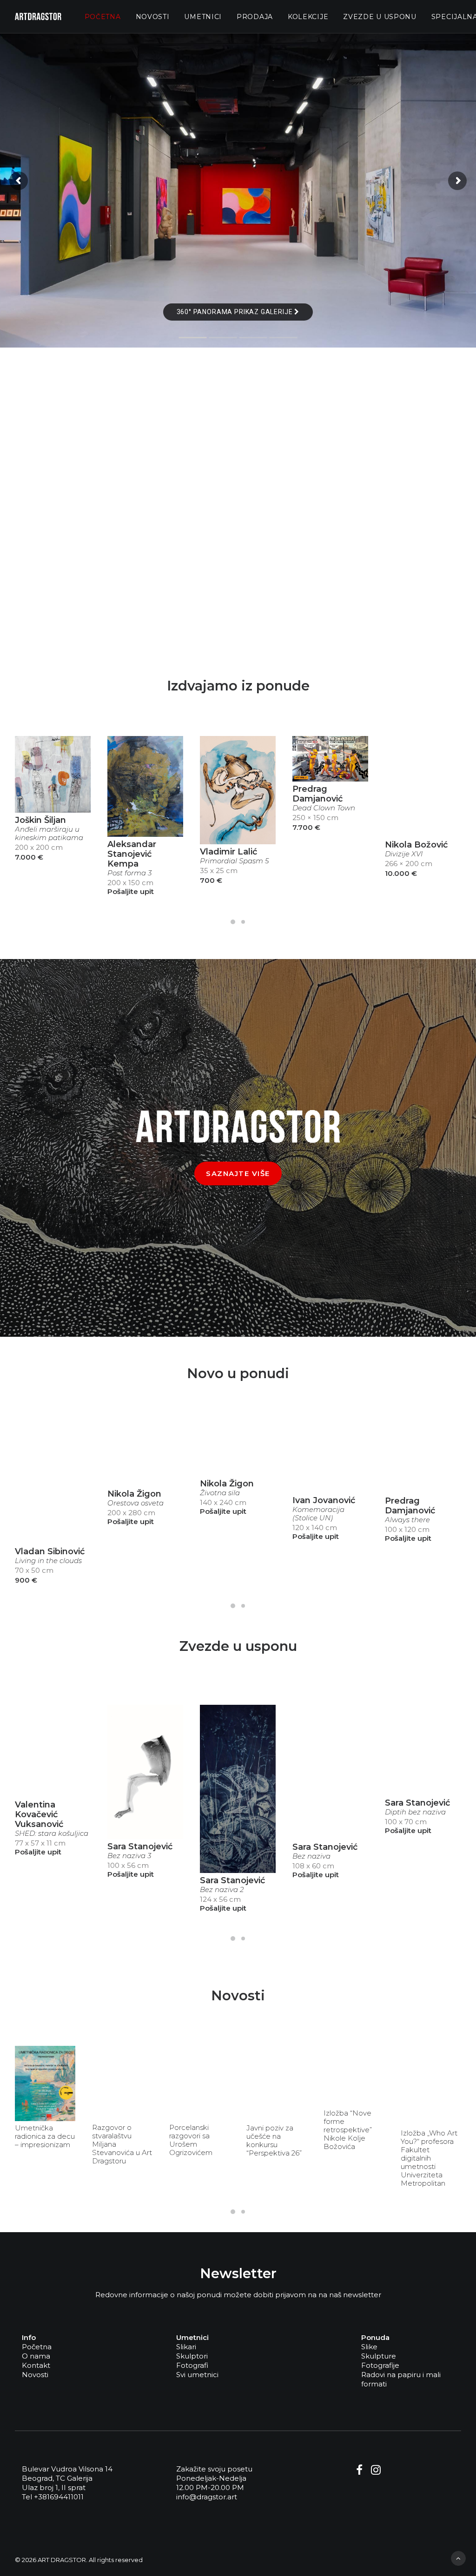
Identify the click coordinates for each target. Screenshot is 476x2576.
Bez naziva (311, 1856)
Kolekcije (308, 17)
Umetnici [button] (203, 17)
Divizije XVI (404, 854)
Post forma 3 (129, 873)
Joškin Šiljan (40, 820)
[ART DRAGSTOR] (38, 16)
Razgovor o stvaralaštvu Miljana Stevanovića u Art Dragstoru (122, 2144)
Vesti (61, 2054)
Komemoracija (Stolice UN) (318, 1514)
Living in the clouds (48, 1561)
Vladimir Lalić (228, 852)
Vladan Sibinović (50, 1551)
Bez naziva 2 (222, 1890)
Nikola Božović (416, 845)
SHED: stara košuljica (52, 1833)
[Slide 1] (233, 922)
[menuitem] (103, 16)
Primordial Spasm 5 (234, 861)
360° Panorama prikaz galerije (236, 312)
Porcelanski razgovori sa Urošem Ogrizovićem (191, 2140)
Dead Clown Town (324, 808)
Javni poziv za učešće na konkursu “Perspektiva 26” (274, 2141)
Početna (103, 17)
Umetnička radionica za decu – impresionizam (45, 2136)
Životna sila (220, 1493)
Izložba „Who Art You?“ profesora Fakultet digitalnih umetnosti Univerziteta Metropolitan (429, 2158)
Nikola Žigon (134, 1494)
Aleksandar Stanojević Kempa (132, 854)
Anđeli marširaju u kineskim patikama (49, 834)
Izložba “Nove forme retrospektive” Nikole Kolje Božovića (348, 2130)
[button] (53, 774)
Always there (407, 1520)
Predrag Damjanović (317, 794)
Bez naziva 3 (129, 1856)
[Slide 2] (243, 922)
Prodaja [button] (255, 17)
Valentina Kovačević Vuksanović (39, 1814)
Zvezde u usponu (380, 17)
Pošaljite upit (131, 891)
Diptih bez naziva (415, 1812)
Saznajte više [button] (238, 1173)
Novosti (153, 17)
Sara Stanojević (140, 1847)
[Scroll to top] (458, 2558)
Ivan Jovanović (324, 1500)
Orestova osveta (136, 1503)
